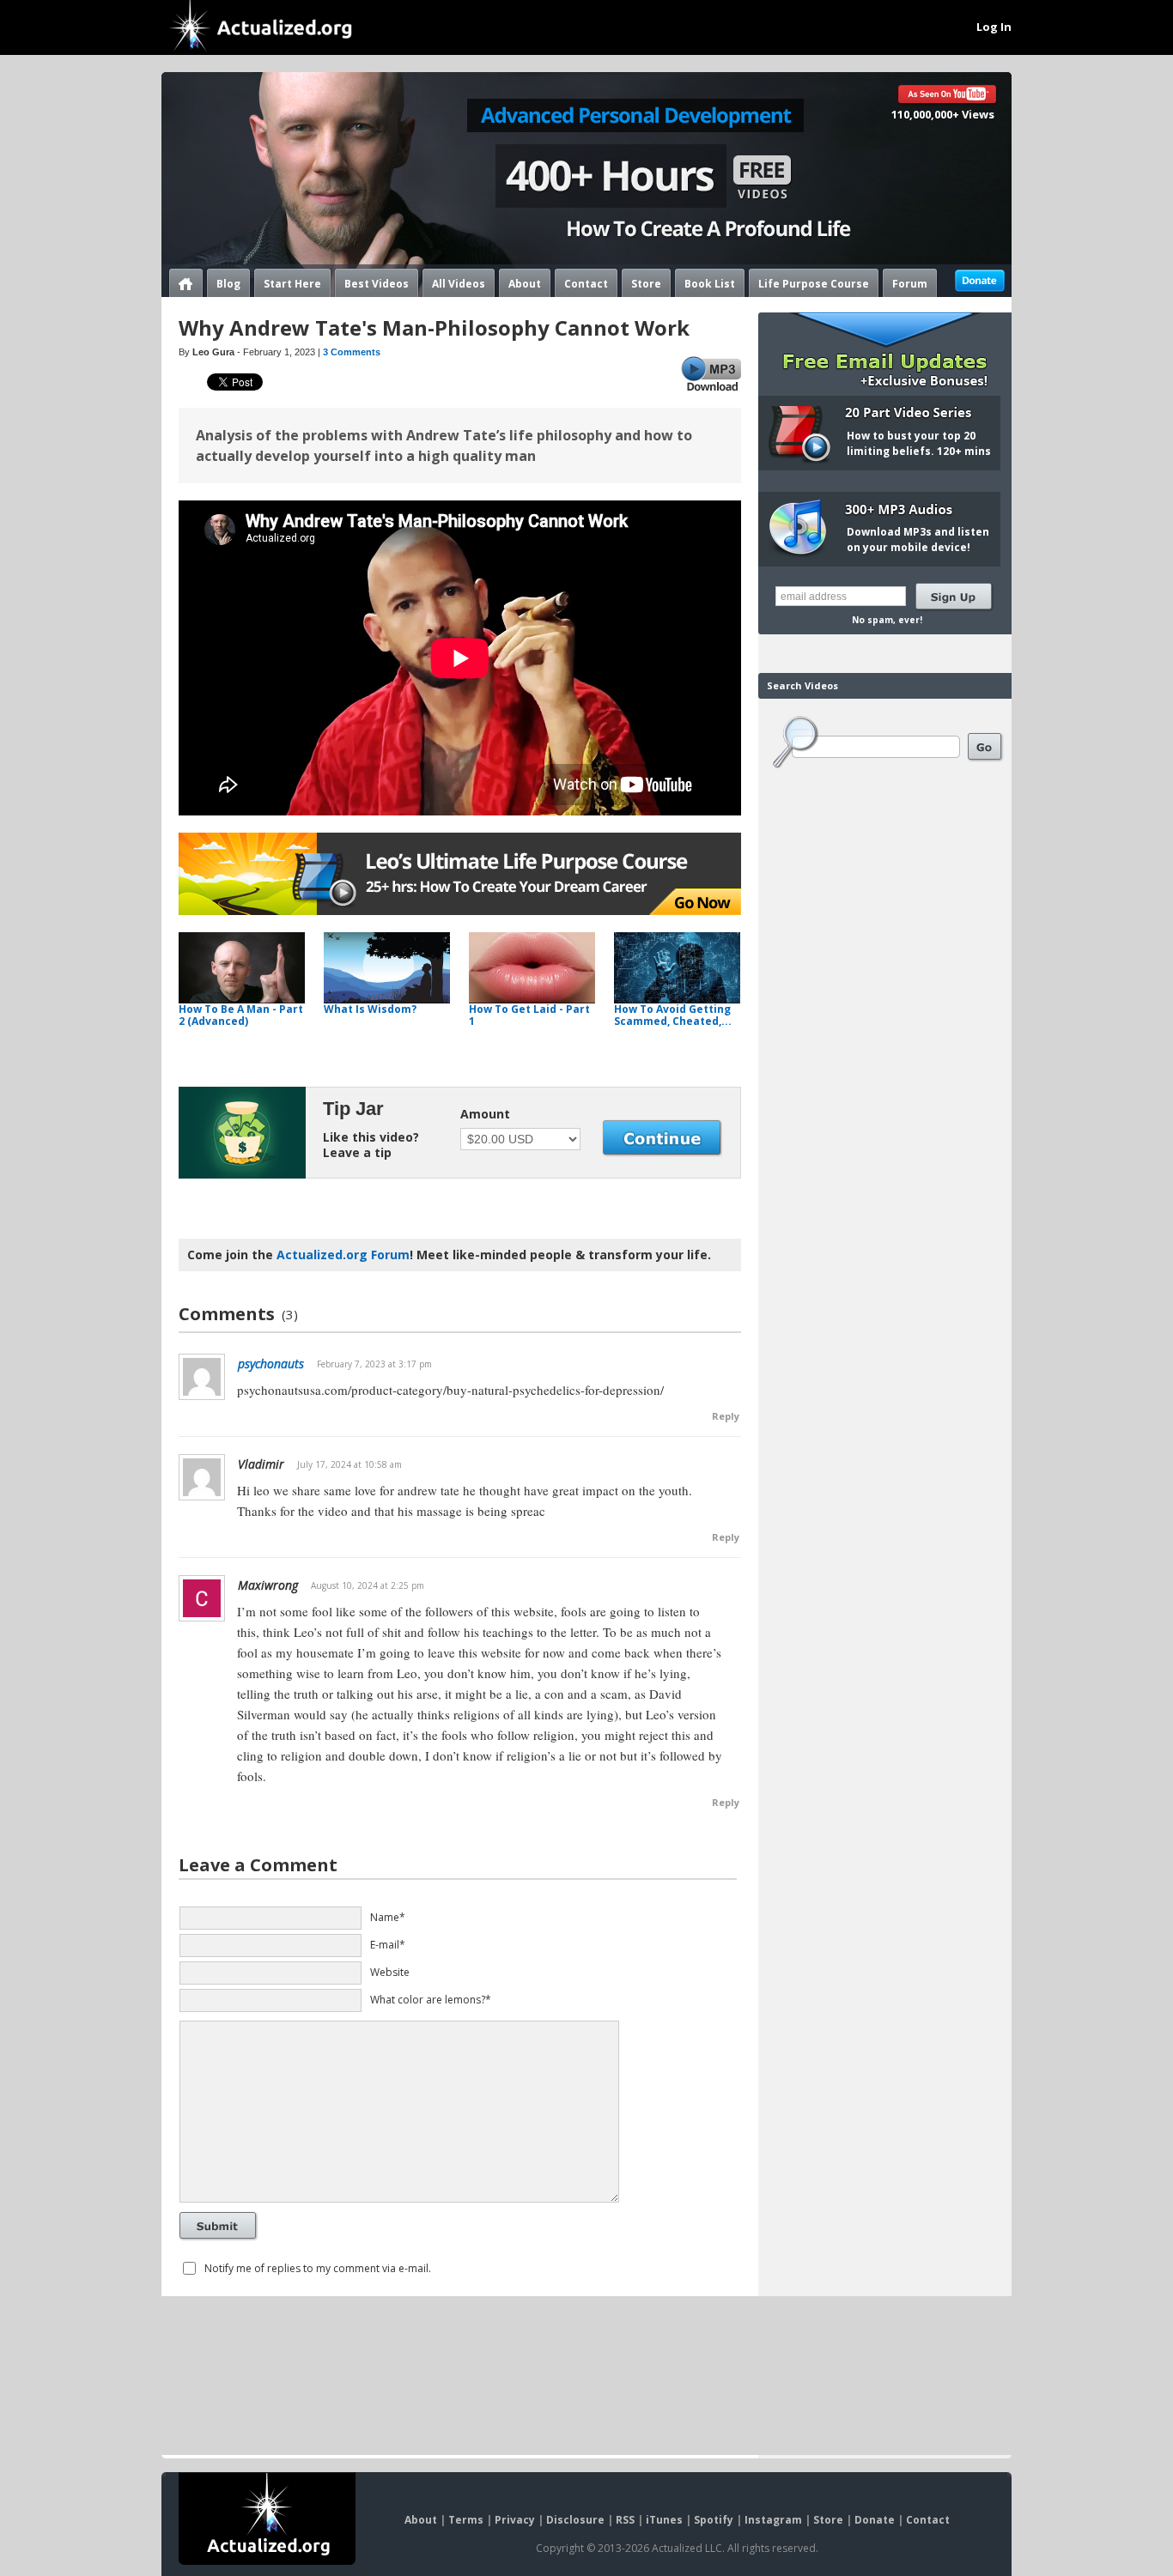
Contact (586, 284)
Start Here (292, 284)
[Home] (186, 283)
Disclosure (575, 2520)
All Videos (459, 284)
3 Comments (352, 352)
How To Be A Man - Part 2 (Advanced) (241, 1015)
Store (646, 284)
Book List (710, 284)
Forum (910, 284)
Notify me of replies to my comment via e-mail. (318, 2268)
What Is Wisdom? (370, 1009)
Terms (466, 2520)
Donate (875, 2520)
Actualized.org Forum (343, 1255)
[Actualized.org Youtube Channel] (948, 96)
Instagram (773, 2520)
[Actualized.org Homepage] (267, 2518)
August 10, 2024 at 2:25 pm (368, 1585)
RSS (625, 2520)
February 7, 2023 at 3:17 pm (374, 1364)
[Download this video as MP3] (711, 374)
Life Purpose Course (814, 284)
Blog (228, 284)
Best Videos (377, 284)
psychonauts (271, 1364)
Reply (726, 1416)
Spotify (714, 2520)
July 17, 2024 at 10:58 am (349, 1464)
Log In (994, 27)
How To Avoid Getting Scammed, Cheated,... (673, 1015)
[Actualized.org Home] (262, 27)
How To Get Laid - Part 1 (529, 1015)
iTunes (664, 2520)
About (525, 284)
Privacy (515, 2520)
